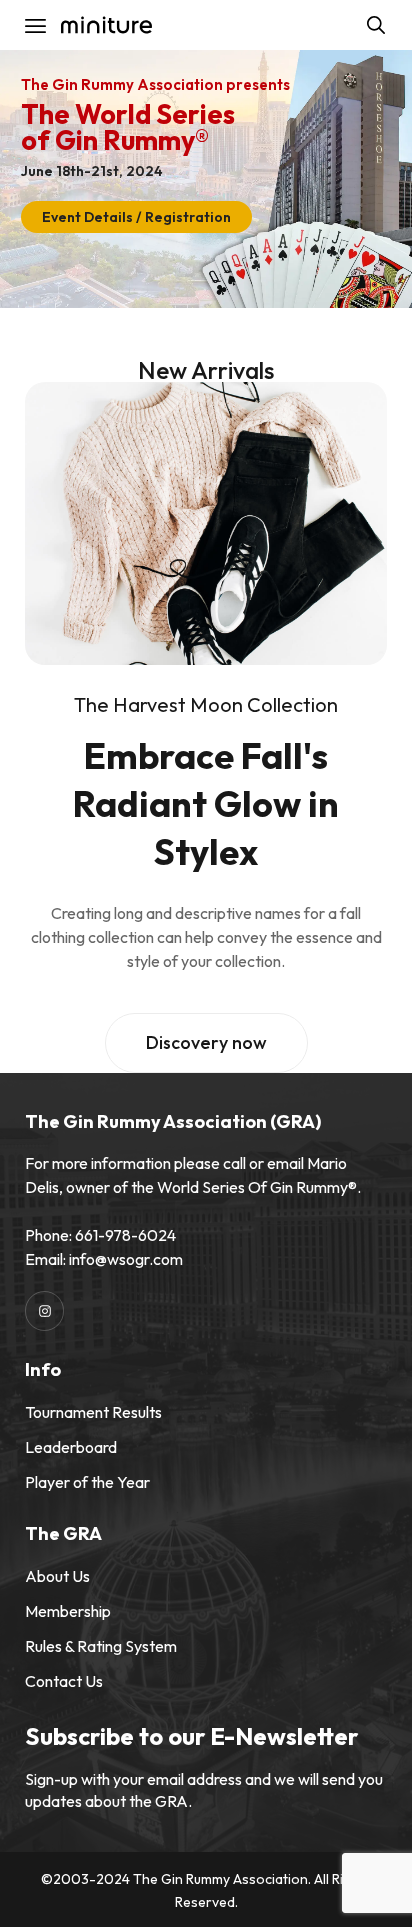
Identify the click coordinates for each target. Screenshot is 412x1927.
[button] (206, 1043)
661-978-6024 (125, 1235)
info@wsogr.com (126, 1259)
